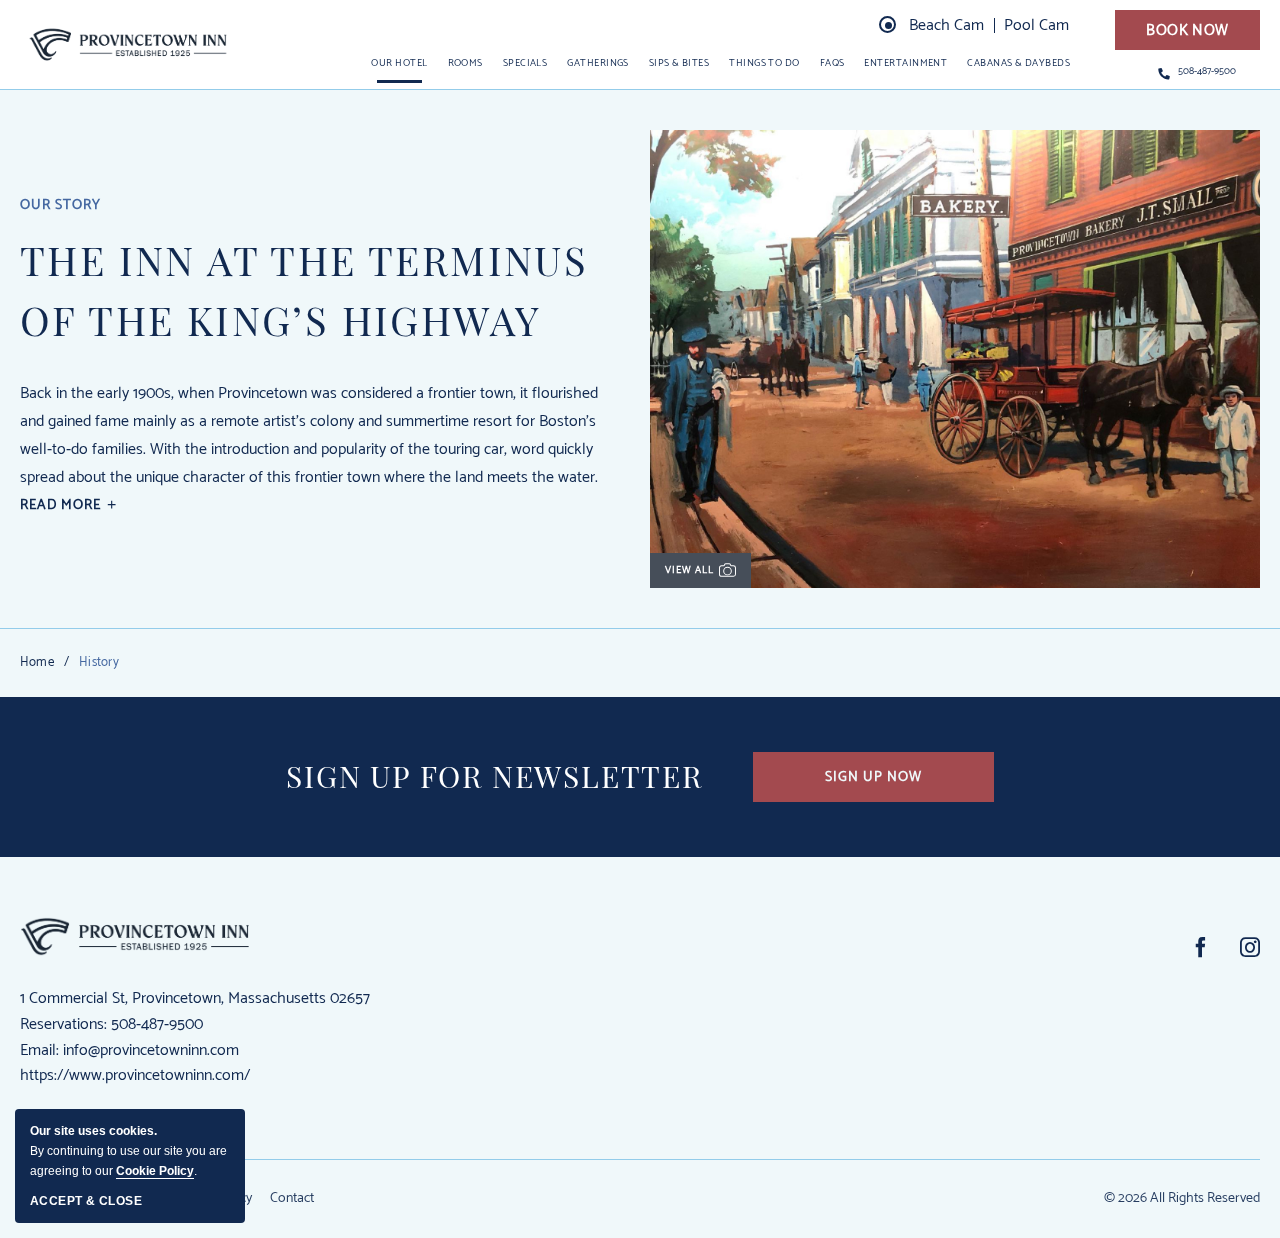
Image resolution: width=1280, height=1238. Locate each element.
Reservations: (63, 1024)
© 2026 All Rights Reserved (1182, 1198)
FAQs (832, 63)
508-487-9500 (1207, 71)
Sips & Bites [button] (679, 63)
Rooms (465, 63)
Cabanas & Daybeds (1018, 63)
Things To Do (764, 63)
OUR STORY (60, 206)
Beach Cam (946, 25)
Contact (292, 1199)
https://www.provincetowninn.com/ (135, 1075)
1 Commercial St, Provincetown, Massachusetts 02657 (195, 998)
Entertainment (905, 63)
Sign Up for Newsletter (494, 776)
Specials (525, 63)
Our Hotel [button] (399, 63)
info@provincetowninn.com (151, 1050)
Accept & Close (86, 1201)
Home (37, 662)
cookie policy (155, 1171)
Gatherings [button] (598, 63)
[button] (1187, 30)
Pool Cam (1036, 25)
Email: (39, 1050)
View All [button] (702, 575)
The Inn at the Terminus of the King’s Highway (304, 289)
